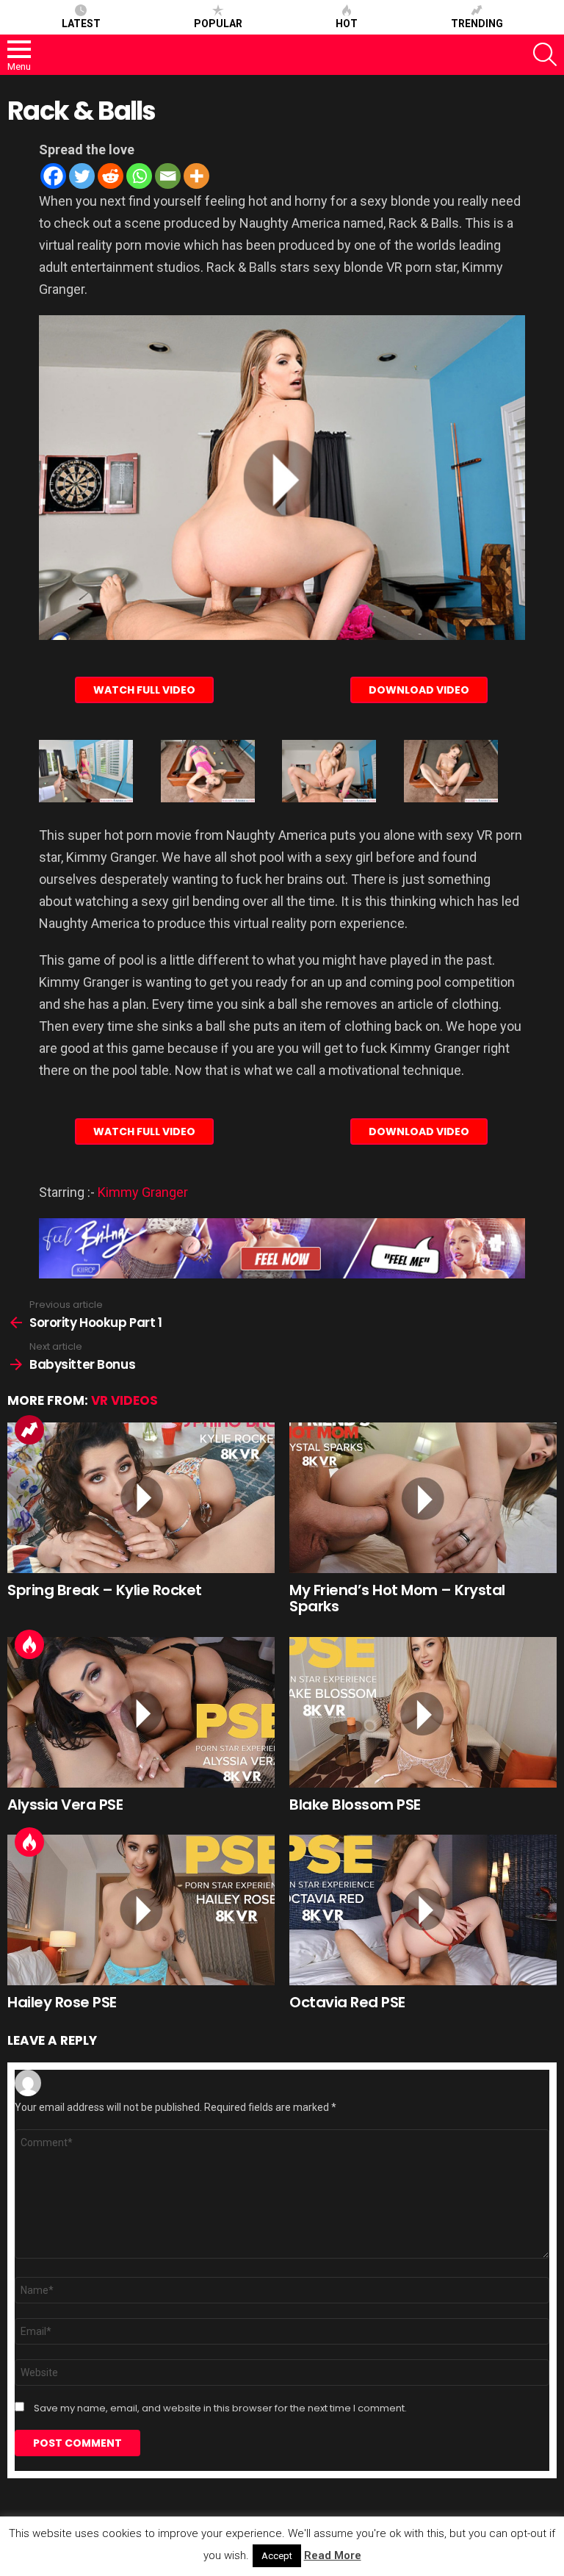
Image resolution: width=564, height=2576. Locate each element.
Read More (333, 2555)
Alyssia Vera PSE (65, 1805)
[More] (196, 176)
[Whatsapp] (139, 176)
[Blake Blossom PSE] (423, 1712)
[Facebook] (53, 176)
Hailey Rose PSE (62, 2002)
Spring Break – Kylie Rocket (105, 1590)
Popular (218, 24)
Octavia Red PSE (347, 2002)
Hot (347, 24)
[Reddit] (111, 176)
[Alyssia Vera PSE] (141, 1712)
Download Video (419, 690)
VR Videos (124, 1400)
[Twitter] (82, 176)
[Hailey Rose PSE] (141, 1910)
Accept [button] (277, 2556)
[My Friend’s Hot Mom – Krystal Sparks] (423, 1498)
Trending (477, 24)
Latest (81, 24)
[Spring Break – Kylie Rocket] (141, 1498)
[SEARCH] (545, 54)
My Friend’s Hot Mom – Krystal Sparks (397, 1598)
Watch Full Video (144, 690)
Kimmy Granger (143, 1192)
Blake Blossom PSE (355, 1805)
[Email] (168, 176)
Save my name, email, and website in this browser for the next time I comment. (220, 2408)
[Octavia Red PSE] (423, 1910)
